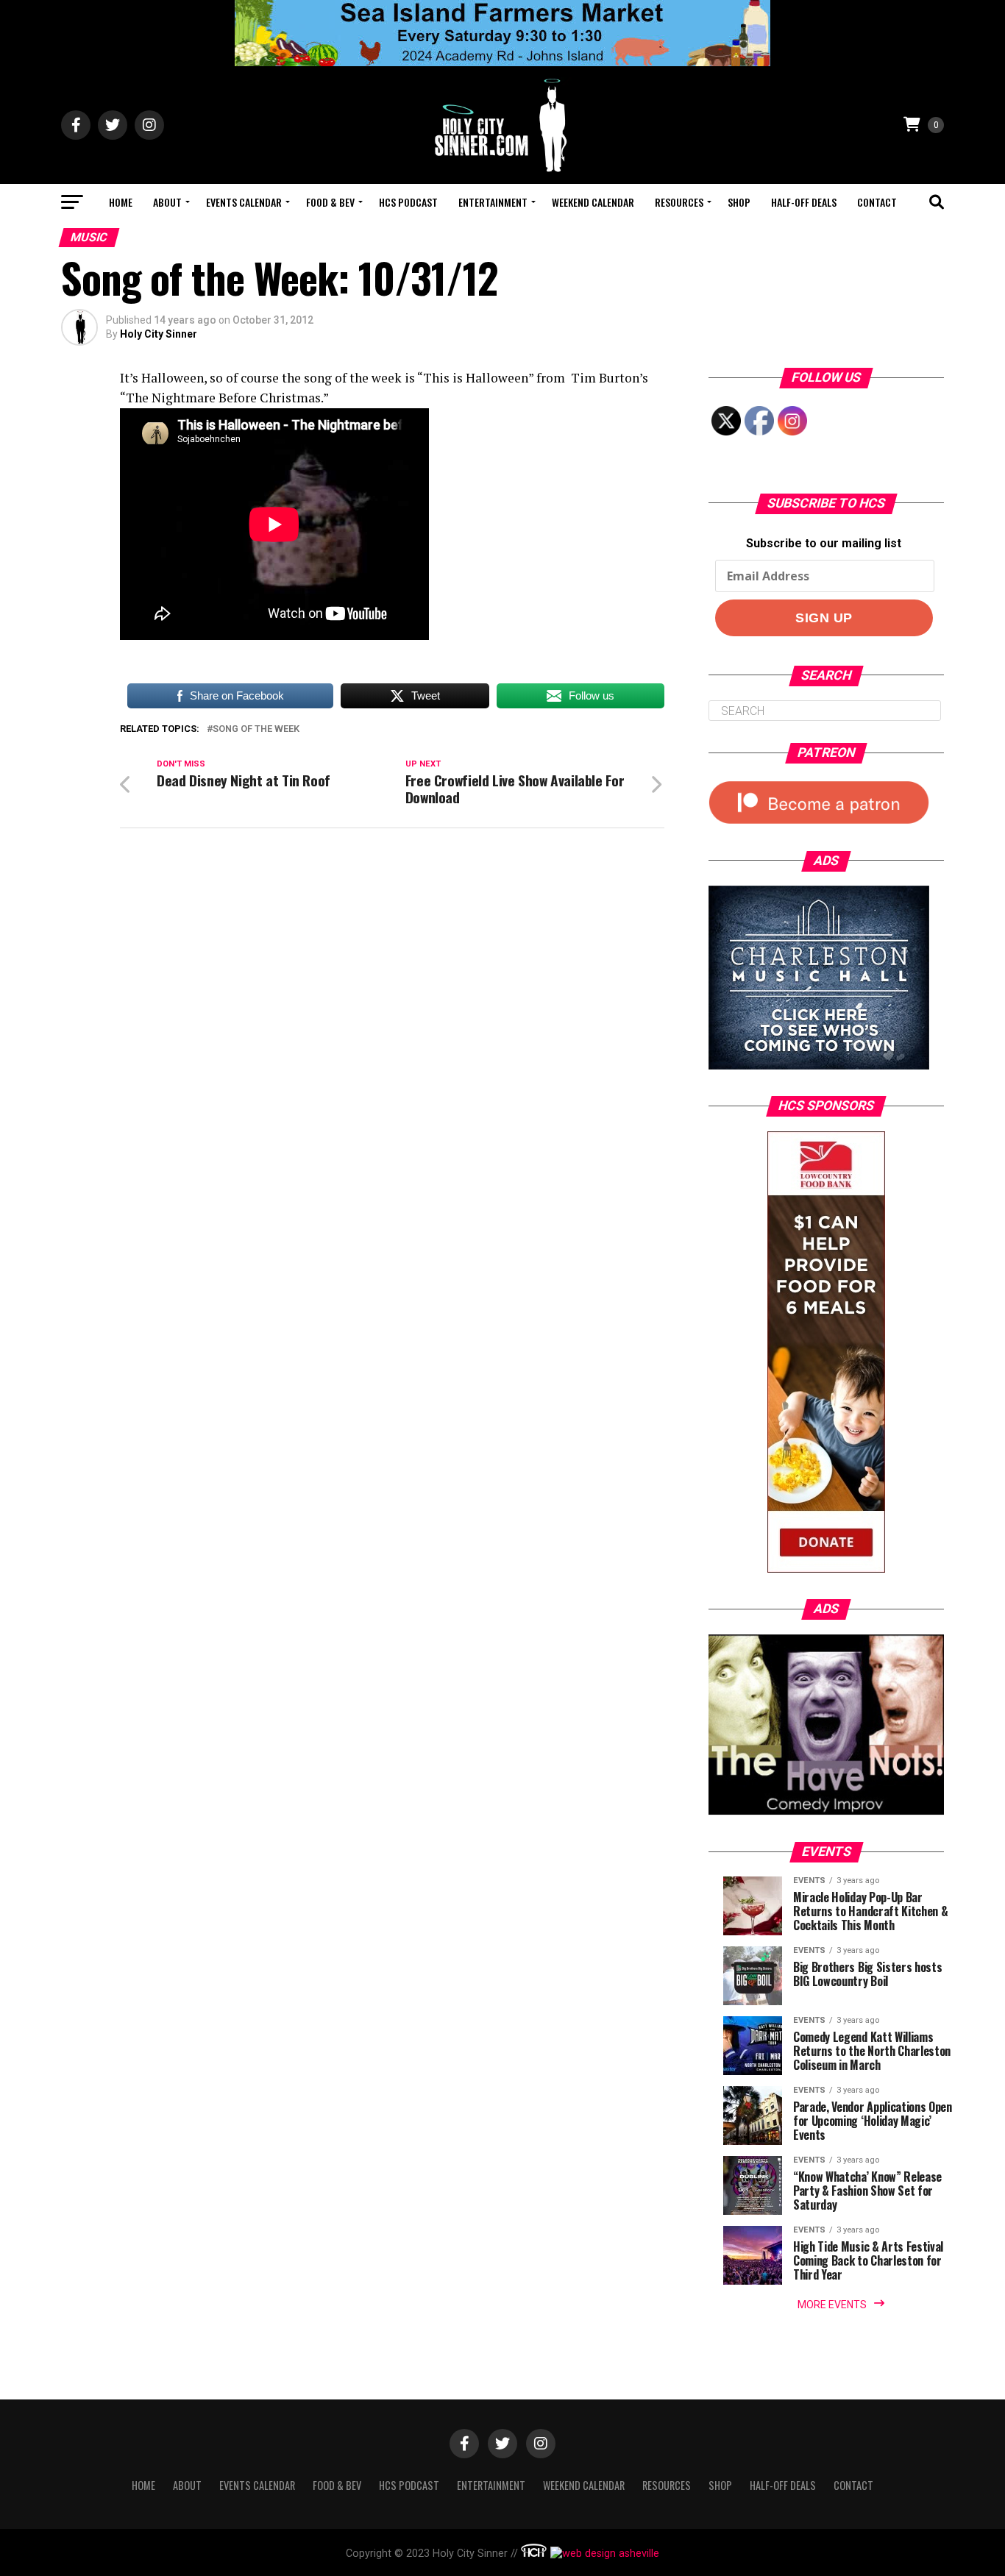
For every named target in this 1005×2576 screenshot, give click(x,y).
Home (121, 202)
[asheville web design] (603, 2554)
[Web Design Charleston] (534, 2554)
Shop (739, 202)
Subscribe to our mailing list (824, 543)
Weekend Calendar (593, 202)
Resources (679, 202)
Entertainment (493, 202)
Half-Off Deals (804, 202)
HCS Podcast (408, 202)
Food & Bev (330, 202)
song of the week (256, 729)
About (167, 202)
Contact (877, 202)
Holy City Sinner (159, 334)
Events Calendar (244, 202)
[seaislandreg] (502, 62)
